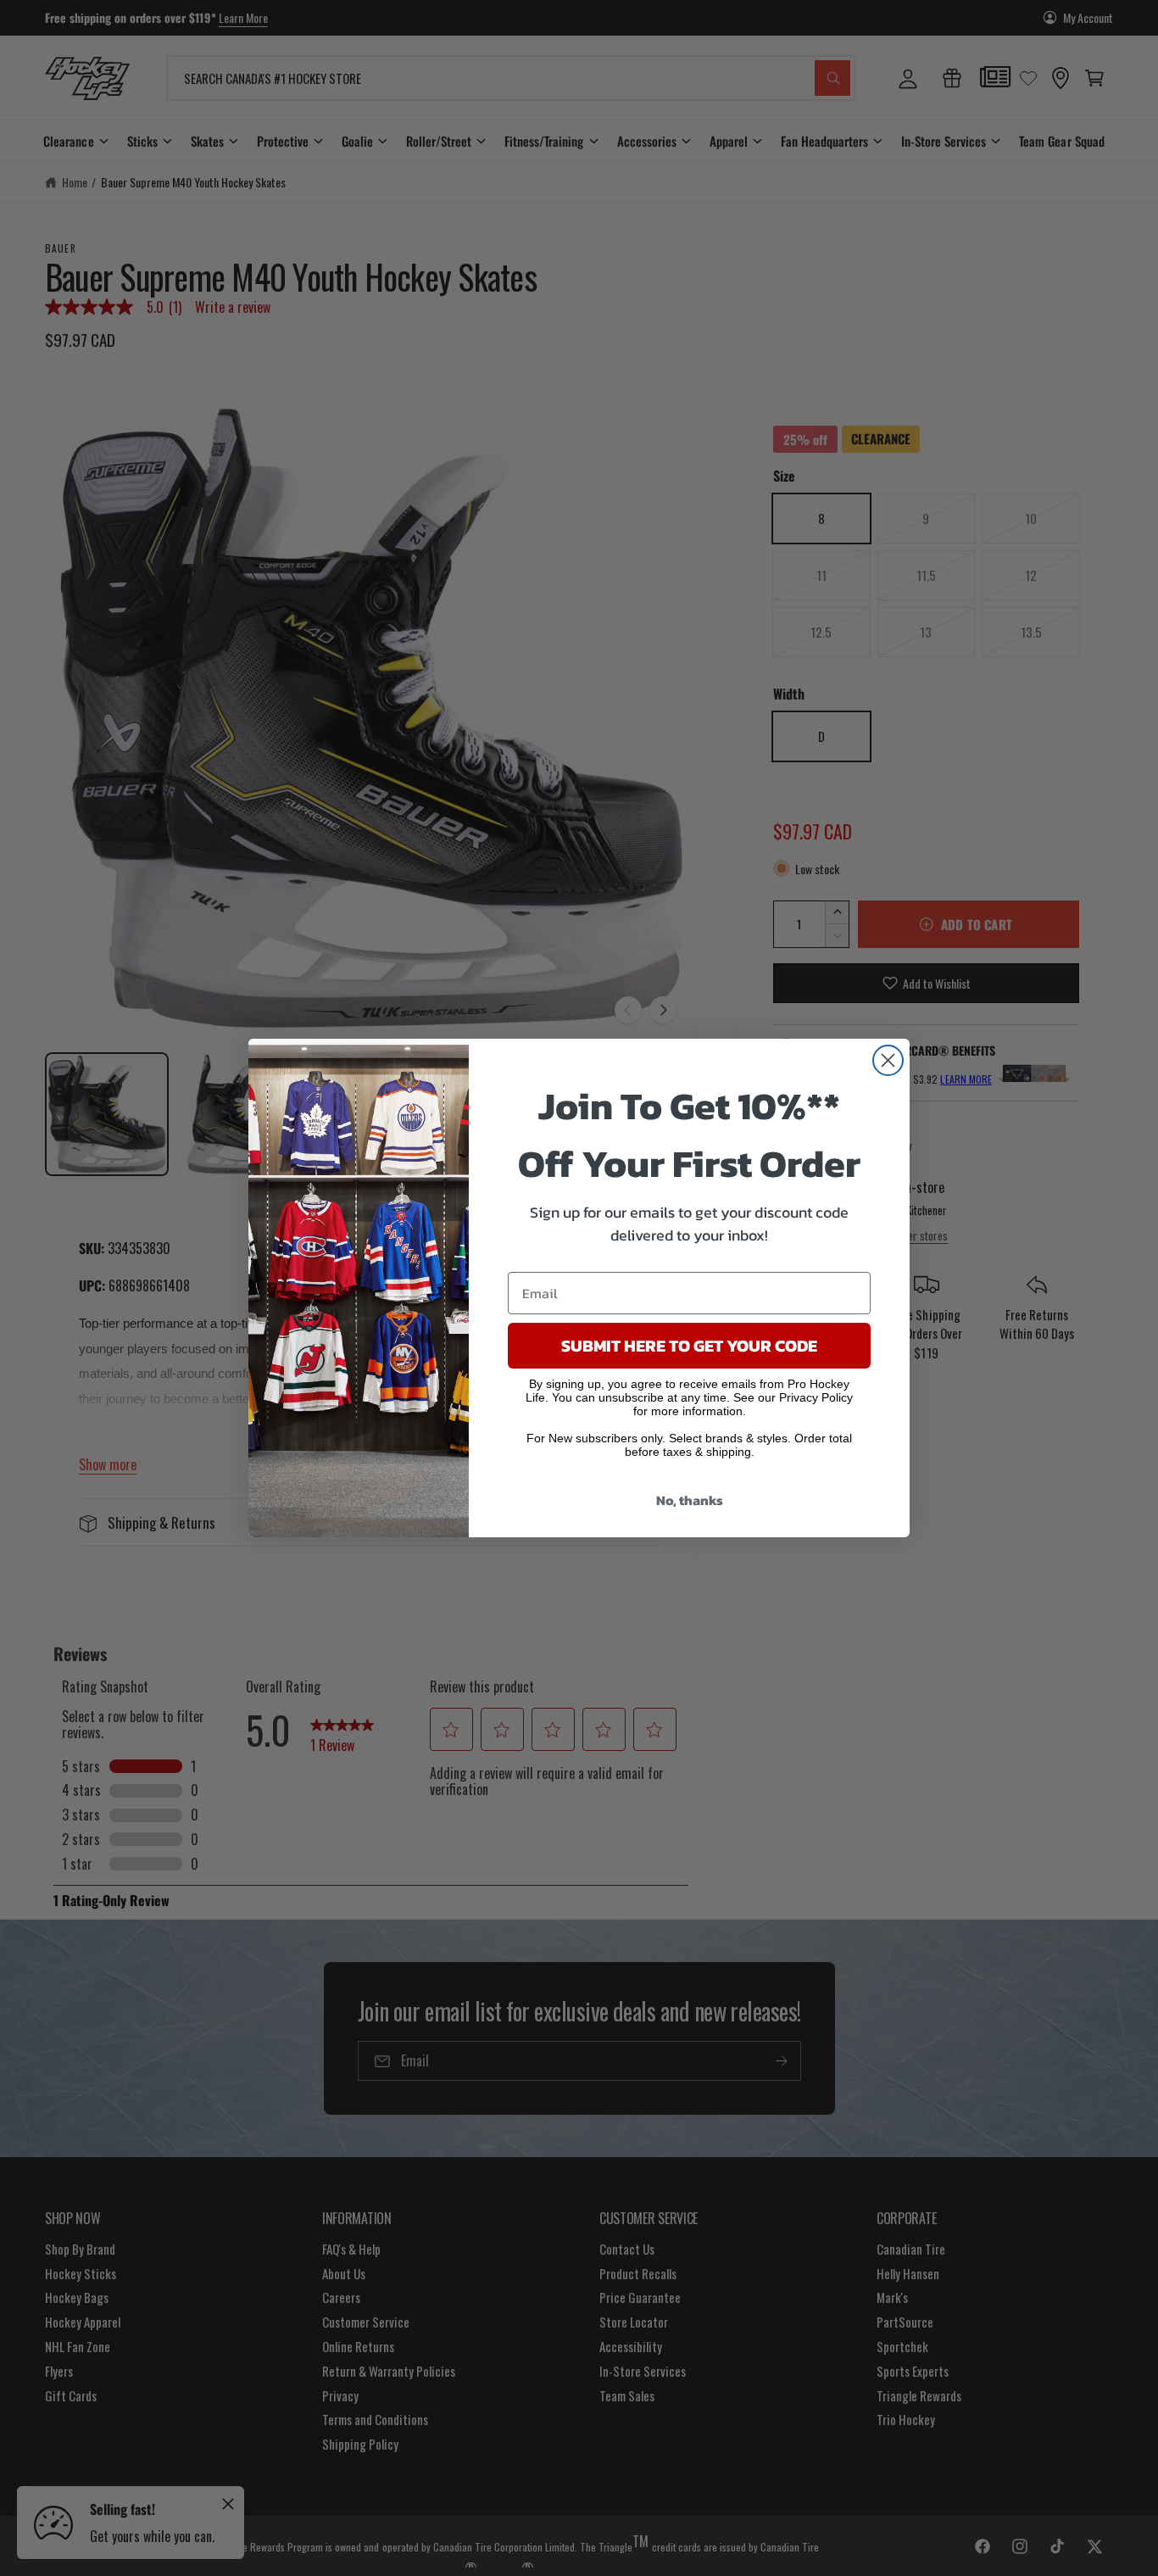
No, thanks (690, 1500)
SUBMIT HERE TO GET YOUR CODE (689, 1346)
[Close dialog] (888, 1060)
